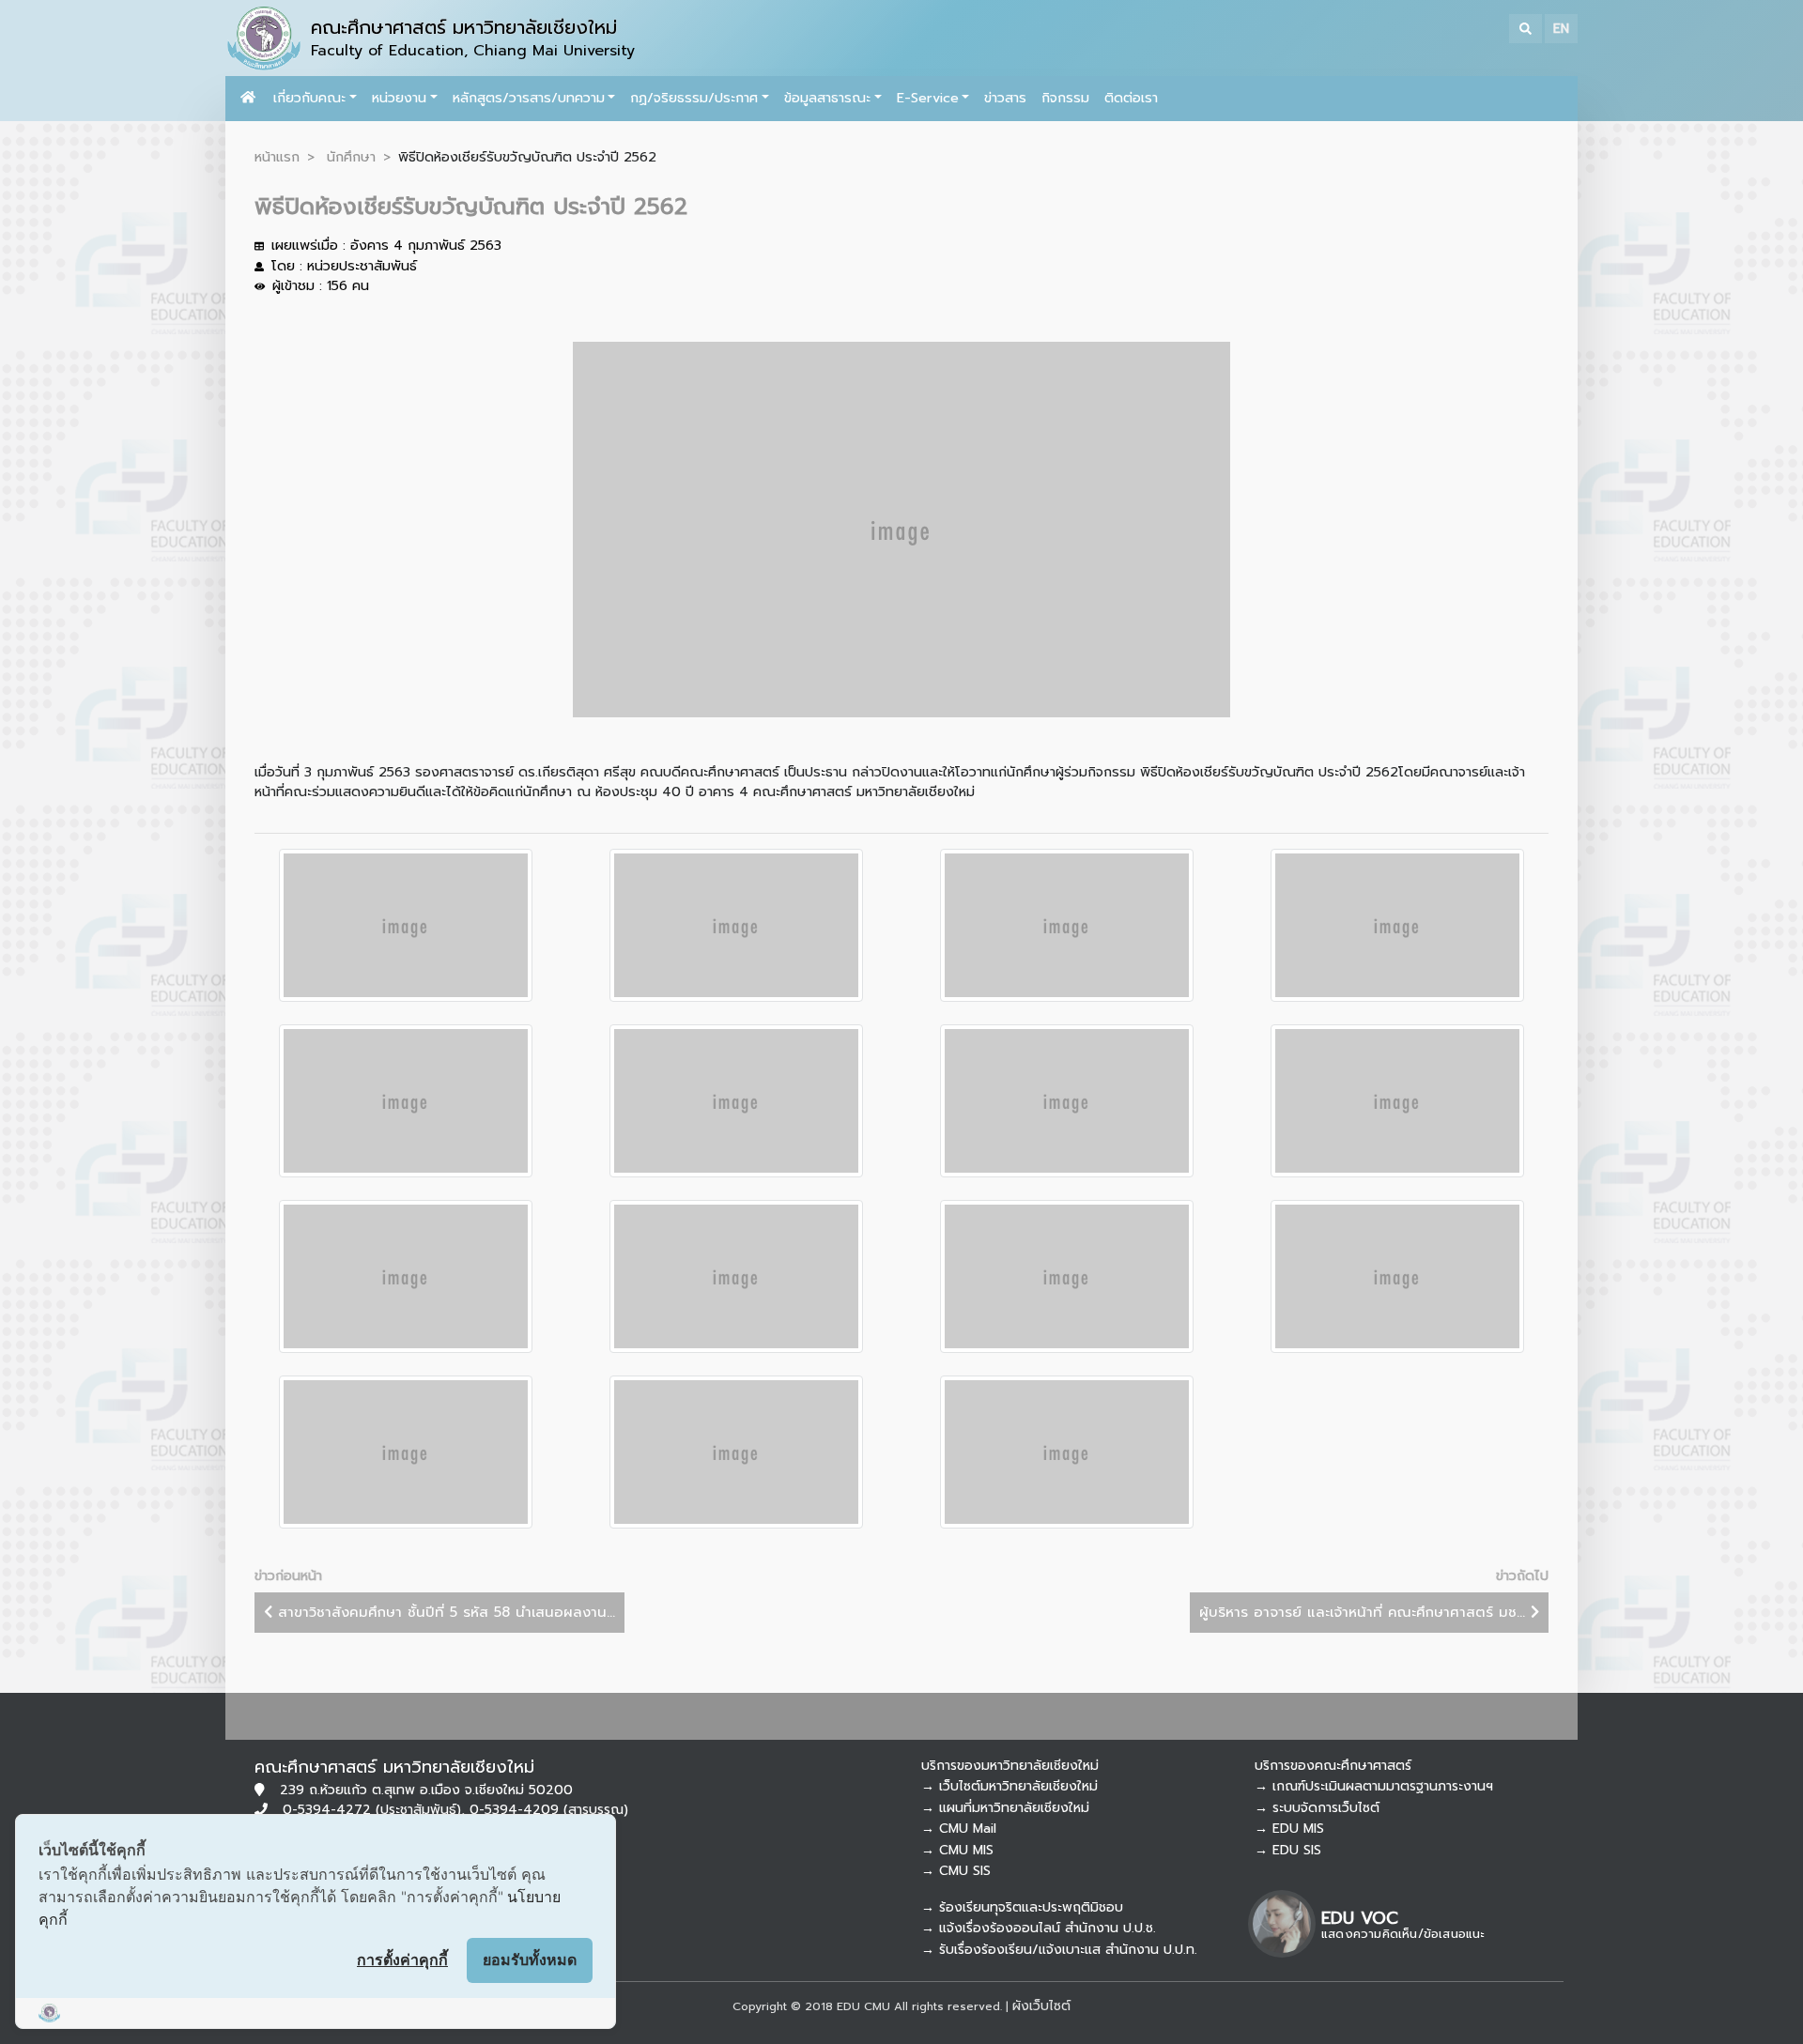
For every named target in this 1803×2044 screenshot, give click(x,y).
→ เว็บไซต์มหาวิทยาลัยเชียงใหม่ (1009, 1786)
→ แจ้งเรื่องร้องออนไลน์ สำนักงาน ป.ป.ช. (1039, 1928)
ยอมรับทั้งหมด (530, 1959)
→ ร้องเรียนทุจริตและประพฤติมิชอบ (1022, 1907)
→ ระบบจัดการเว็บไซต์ (1317, 1808)
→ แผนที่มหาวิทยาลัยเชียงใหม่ (1005, 1808)
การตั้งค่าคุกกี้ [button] (402, 1959)
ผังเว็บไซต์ (1041, 2006)
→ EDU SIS (1288, 1850)
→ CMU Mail (959, 1829)
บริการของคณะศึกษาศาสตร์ (1333, 1766)
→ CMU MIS (957, 1850)
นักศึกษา (351, 157)
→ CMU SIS (956, 1871)
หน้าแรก (277, 157)
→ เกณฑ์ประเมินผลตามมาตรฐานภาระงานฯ (1374, 1786)
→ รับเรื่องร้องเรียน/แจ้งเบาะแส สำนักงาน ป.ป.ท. (1059, 1950)
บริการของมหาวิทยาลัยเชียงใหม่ (1010, 1766)
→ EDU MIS (1289, 1829)
